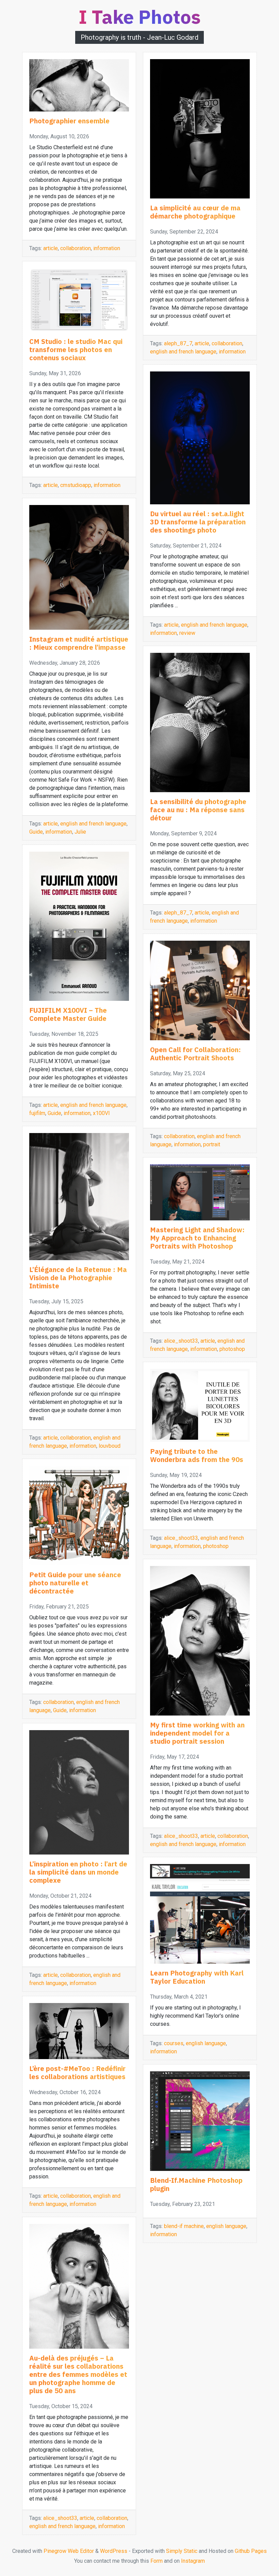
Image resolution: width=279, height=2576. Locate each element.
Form (157, 2561)
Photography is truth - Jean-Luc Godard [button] (139, 37)
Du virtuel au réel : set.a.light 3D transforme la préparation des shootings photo (198, 522)
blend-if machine (184, 2226)
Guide (36, 832)
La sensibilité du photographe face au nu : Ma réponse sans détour (198, 810)
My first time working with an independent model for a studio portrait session (197, 1733)
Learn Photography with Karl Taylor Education (197, 1977)
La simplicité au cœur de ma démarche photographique (195, 212)
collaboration (76, 248)
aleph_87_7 (178, 343)
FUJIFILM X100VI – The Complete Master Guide (68, 1014)
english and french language (93, 824)
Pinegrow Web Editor (69, 2551)
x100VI (101, 1113)
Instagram (193, 2561)
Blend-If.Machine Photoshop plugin (196, 2184)
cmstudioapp (76, 485)
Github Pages (251, 2551)
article (51, 248)
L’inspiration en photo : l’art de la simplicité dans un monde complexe (78, 1872)
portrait (212, 1144)
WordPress (114, 2551)
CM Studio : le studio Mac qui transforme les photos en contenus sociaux (76, 350)
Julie (80, 832)
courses (174, 2043)
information (107, 248)
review (187, 633)
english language (206, 2043)
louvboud (110, 1446)
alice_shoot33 (60, 2518)
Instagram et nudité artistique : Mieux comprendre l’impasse (79, 643)
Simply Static (182, 2551)
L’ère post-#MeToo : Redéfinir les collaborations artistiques (77, 2073)
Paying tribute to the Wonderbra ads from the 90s (197, 1455)
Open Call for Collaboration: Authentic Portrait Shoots (195, 1054)
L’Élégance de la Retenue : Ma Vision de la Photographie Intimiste (78, 1278)
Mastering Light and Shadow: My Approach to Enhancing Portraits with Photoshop (197, 1238)
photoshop (232, 1349)
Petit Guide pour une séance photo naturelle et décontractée (75, 1583)
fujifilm (37, 1113)
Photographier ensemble (69, 121)
